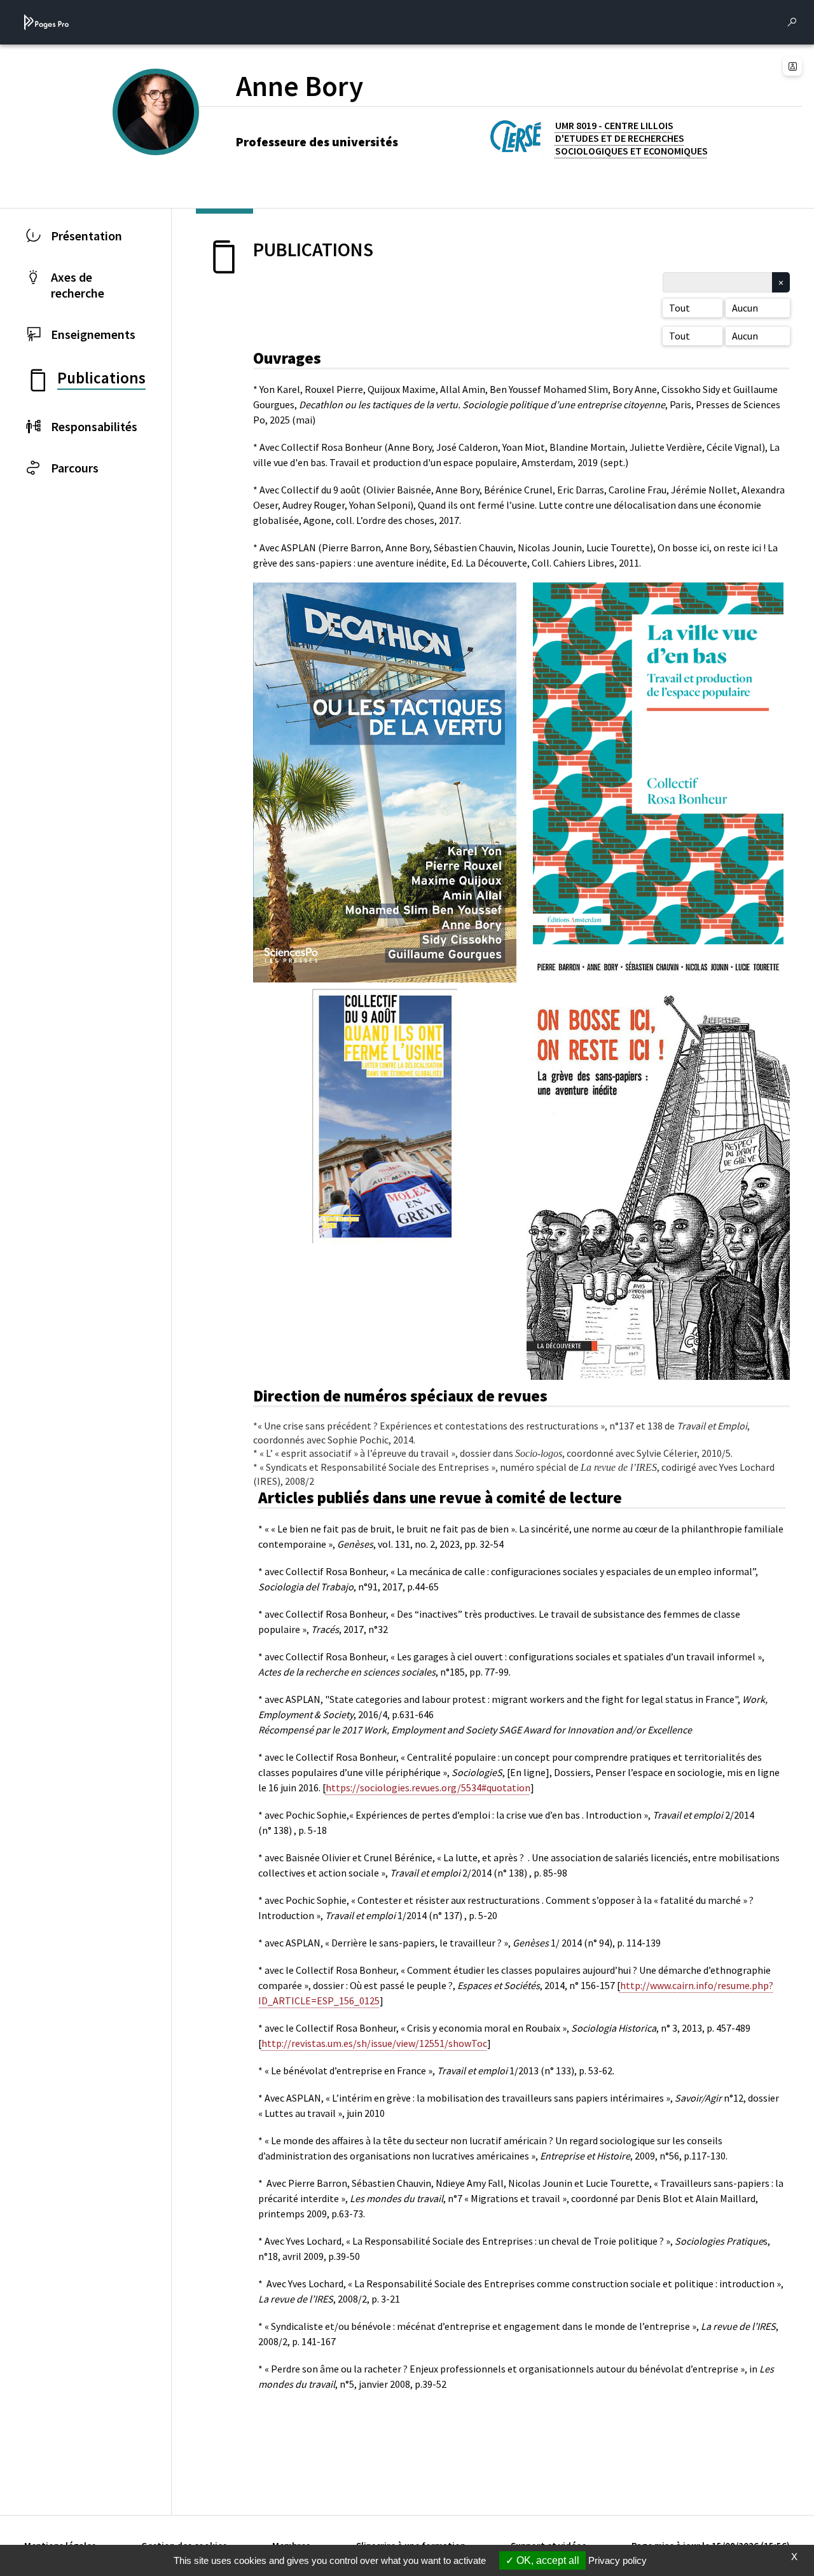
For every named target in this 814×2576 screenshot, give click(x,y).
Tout (679, 308)
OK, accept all (547, 2560)
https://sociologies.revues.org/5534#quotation (428, 1787)
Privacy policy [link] (617, 2560)
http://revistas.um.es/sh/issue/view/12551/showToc (374, 2043)
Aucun (745, 308)
